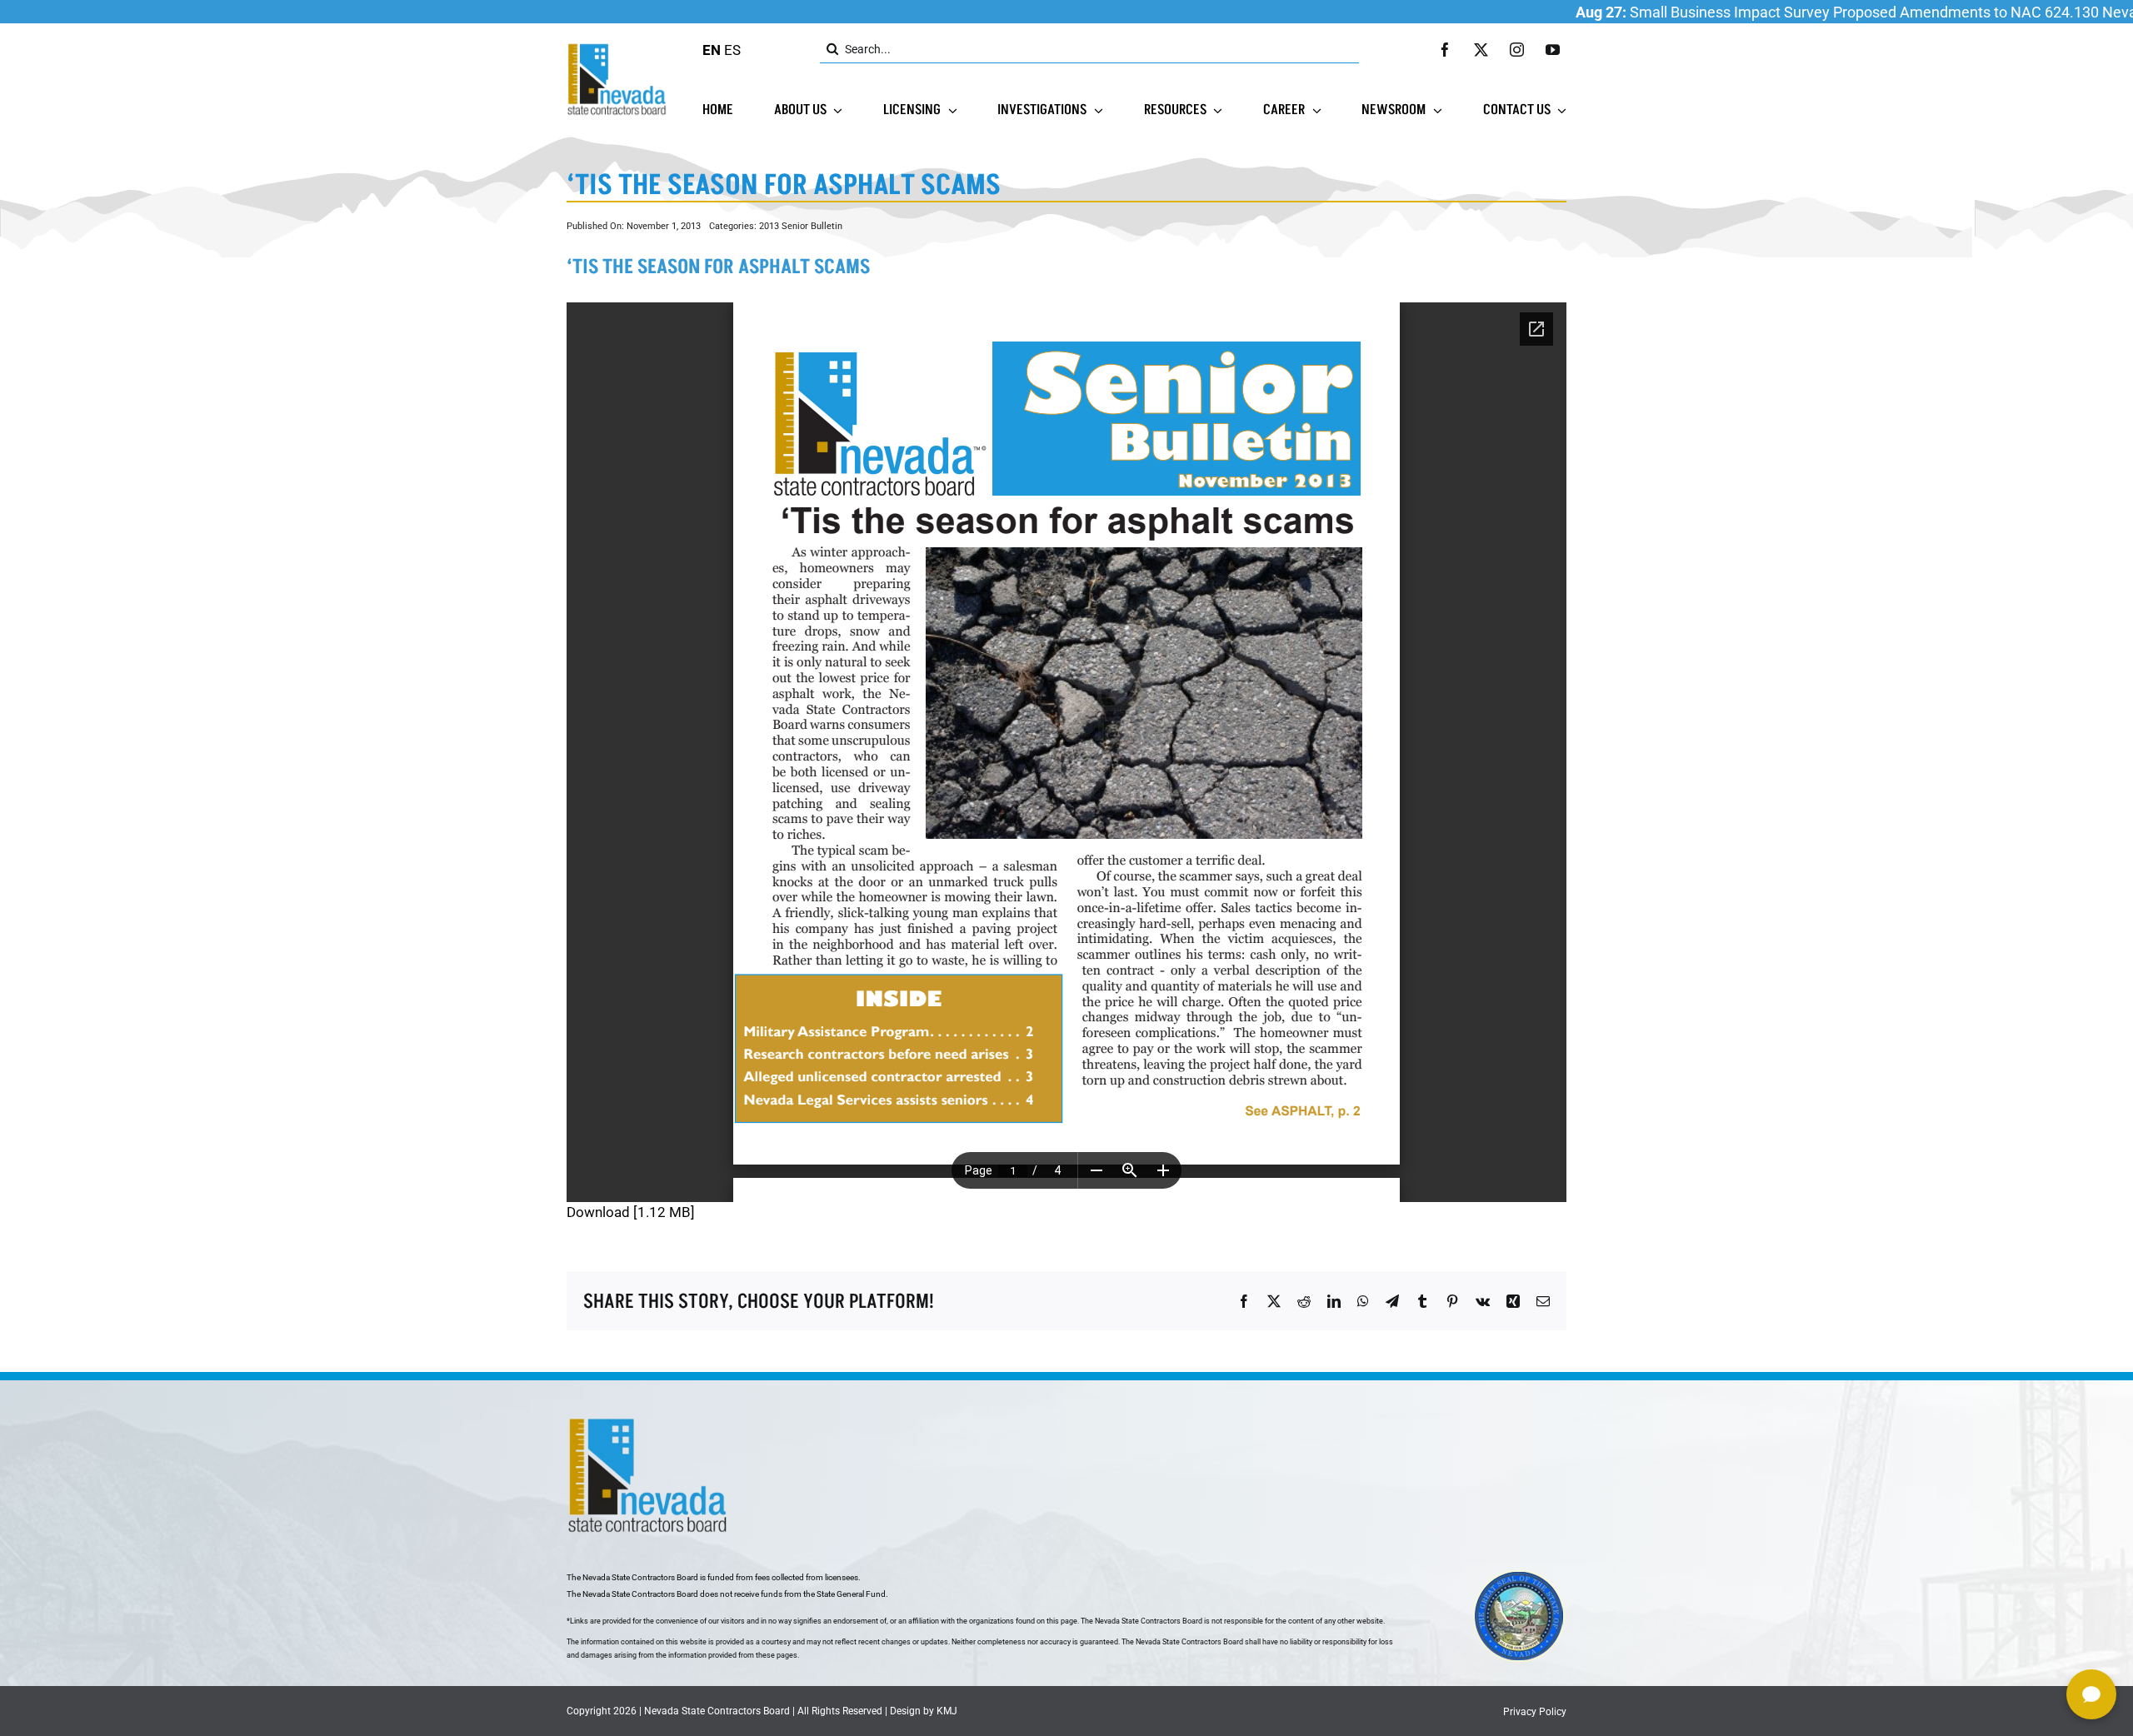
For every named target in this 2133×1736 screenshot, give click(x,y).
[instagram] (1517, 50)
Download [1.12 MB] (631, 1212)
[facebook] (1445, 50)
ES (732, 50)
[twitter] (1481, 50)
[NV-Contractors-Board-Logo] (618, 47)
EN (712, 50)
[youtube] (1553, 50)
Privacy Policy (1535, 1712)
